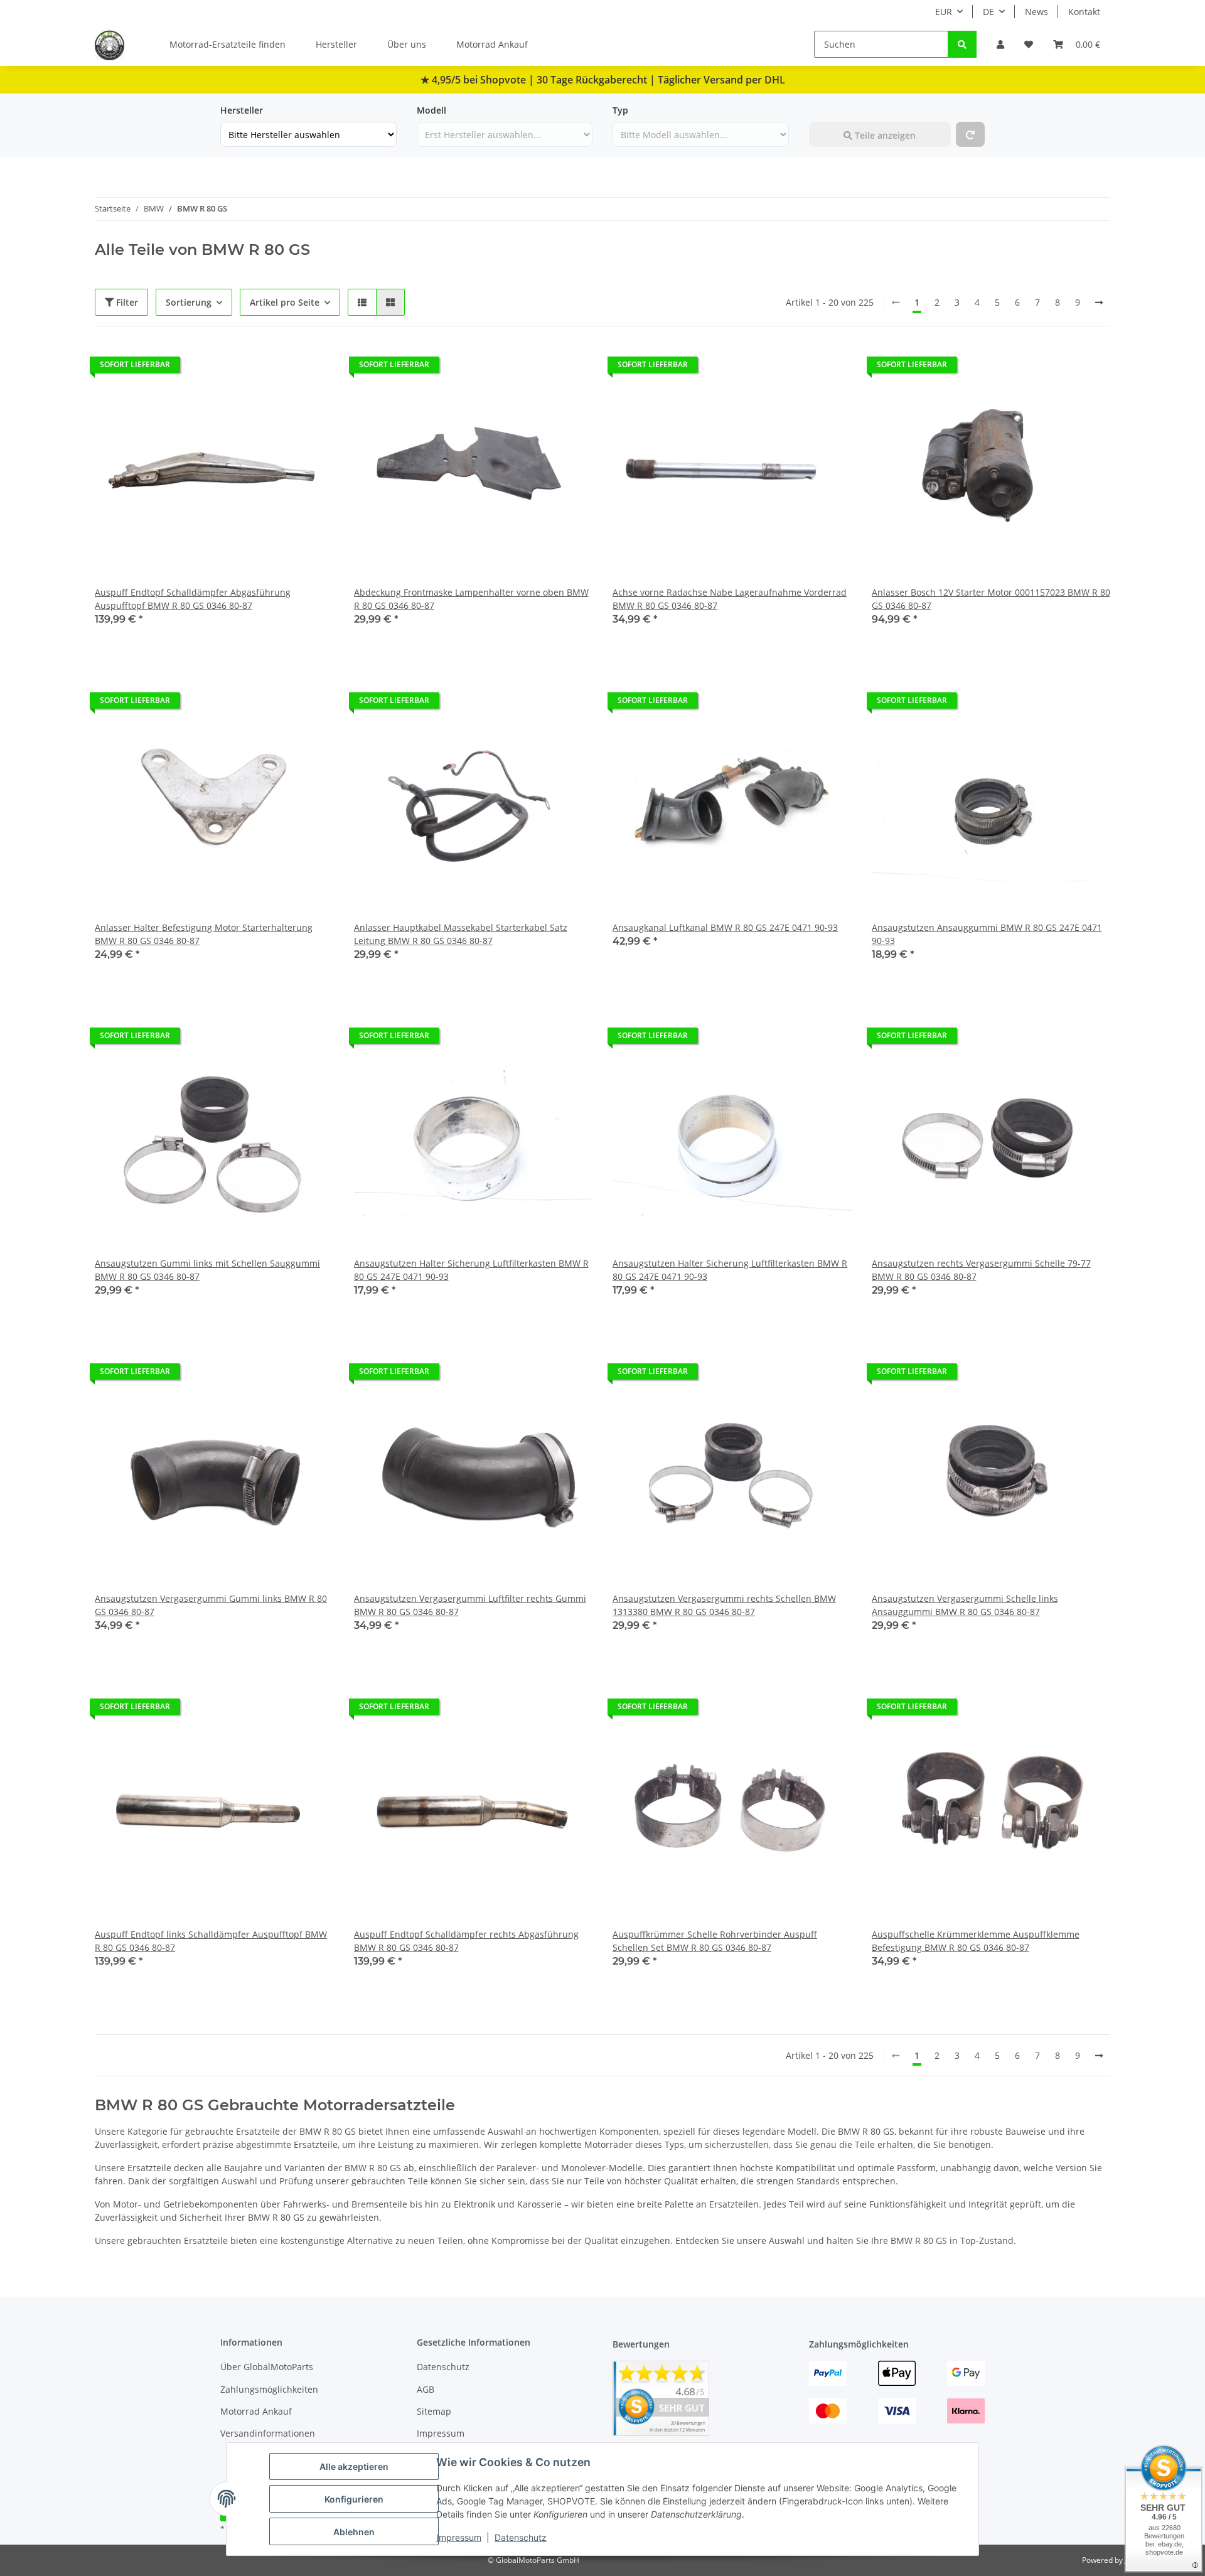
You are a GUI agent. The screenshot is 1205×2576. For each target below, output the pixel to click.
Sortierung (189, 302)
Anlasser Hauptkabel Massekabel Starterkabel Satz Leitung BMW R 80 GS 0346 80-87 (461, 934)
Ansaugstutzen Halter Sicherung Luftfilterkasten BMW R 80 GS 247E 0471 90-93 (471, 1270)
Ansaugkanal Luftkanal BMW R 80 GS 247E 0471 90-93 (725, 927)
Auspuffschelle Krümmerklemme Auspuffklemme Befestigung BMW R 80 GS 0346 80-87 (976, 1941)
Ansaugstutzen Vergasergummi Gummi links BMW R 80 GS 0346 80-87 (211, 1605)
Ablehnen (354, 2532)
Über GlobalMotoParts (267, 2367)
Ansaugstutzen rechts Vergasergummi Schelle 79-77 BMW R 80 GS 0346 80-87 (981, 1270)
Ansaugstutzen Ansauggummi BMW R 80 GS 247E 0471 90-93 (987, 934)
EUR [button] (944, 12)
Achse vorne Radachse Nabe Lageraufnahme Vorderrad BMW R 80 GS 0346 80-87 (730, 599)
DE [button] (988, 12)
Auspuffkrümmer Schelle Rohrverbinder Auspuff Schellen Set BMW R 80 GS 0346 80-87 (715, 1941)
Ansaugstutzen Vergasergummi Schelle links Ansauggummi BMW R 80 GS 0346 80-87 (965, 1605)
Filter (126, 302)
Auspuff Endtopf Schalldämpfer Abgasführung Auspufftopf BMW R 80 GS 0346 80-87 (193, 599)
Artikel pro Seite (285, 302)
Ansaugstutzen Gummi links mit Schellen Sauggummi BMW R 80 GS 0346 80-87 (207, 1270)
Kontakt (1084, 12)
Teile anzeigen (884, 135)
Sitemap (434, 2411)
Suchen (825, 110)
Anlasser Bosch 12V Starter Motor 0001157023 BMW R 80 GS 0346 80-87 (991, 599)
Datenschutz (521, 2537)
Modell (431, 110)
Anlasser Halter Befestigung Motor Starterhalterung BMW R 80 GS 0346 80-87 (204, 934)
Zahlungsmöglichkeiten (269, 2389)
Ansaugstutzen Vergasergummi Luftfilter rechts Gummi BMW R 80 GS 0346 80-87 (470, 1605)
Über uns (407, 44)
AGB (426, 2389)
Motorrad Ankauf (492, 44)
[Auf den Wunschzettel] (313, 368)
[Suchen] (962, 44)
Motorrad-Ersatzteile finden (228, 44)
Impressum (459, 2537)
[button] (1000, 44)
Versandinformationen (268, 2433)
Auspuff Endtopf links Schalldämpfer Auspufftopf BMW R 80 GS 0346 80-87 (211, 1941)
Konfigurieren (354, 2499)
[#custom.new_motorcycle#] (970, 134)
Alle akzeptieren (354, 2466)
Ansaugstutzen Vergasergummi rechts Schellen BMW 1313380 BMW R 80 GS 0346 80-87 (724, 1605)
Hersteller (336, 44)
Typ (620, 110)
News (1036, 12)
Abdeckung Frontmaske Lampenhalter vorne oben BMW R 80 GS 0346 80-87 (471, 599)
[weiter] (1099, 303)
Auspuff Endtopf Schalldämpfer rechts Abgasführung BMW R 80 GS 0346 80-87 (466, 1941)
